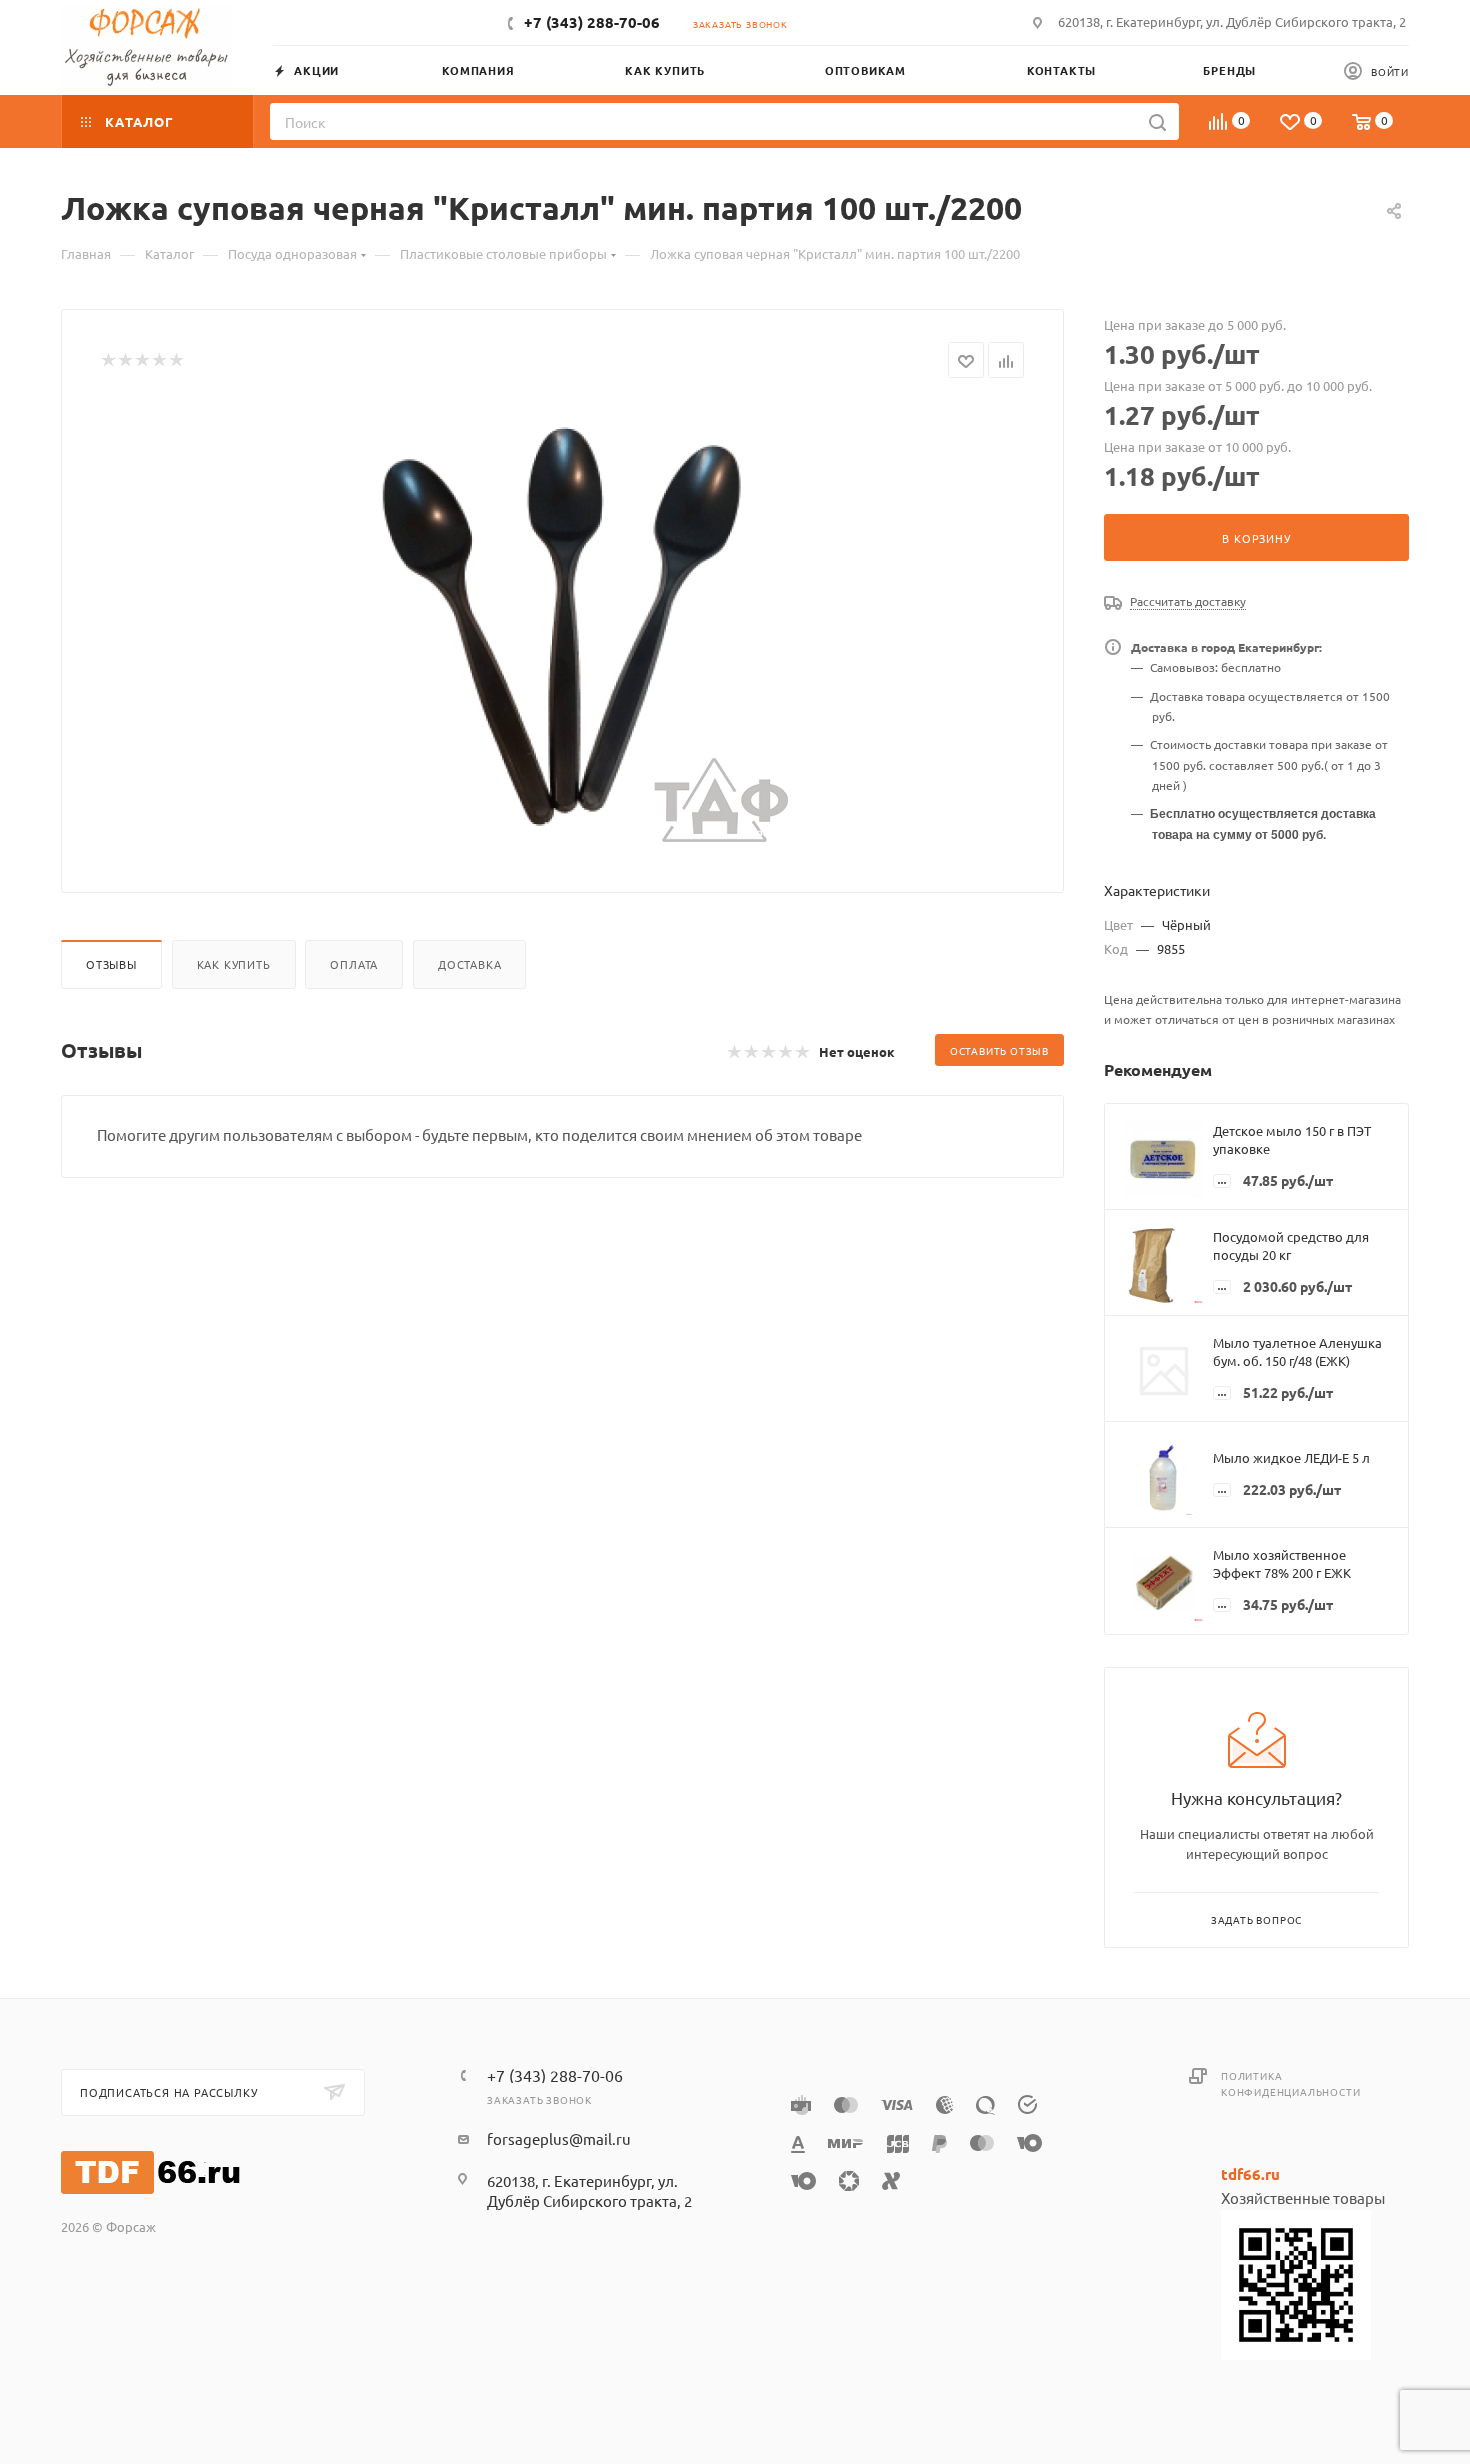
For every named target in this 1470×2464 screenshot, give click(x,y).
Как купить (234, 964)
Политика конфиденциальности (1290, 2083)
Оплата (354, 964)
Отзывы (111, 964)
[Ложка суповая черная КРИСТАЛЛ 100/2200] (563, 628)
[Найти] (1157, 121)
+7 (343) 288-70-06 (592, 22)
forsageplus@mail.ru (559, 2138)
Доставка (469, 964)
